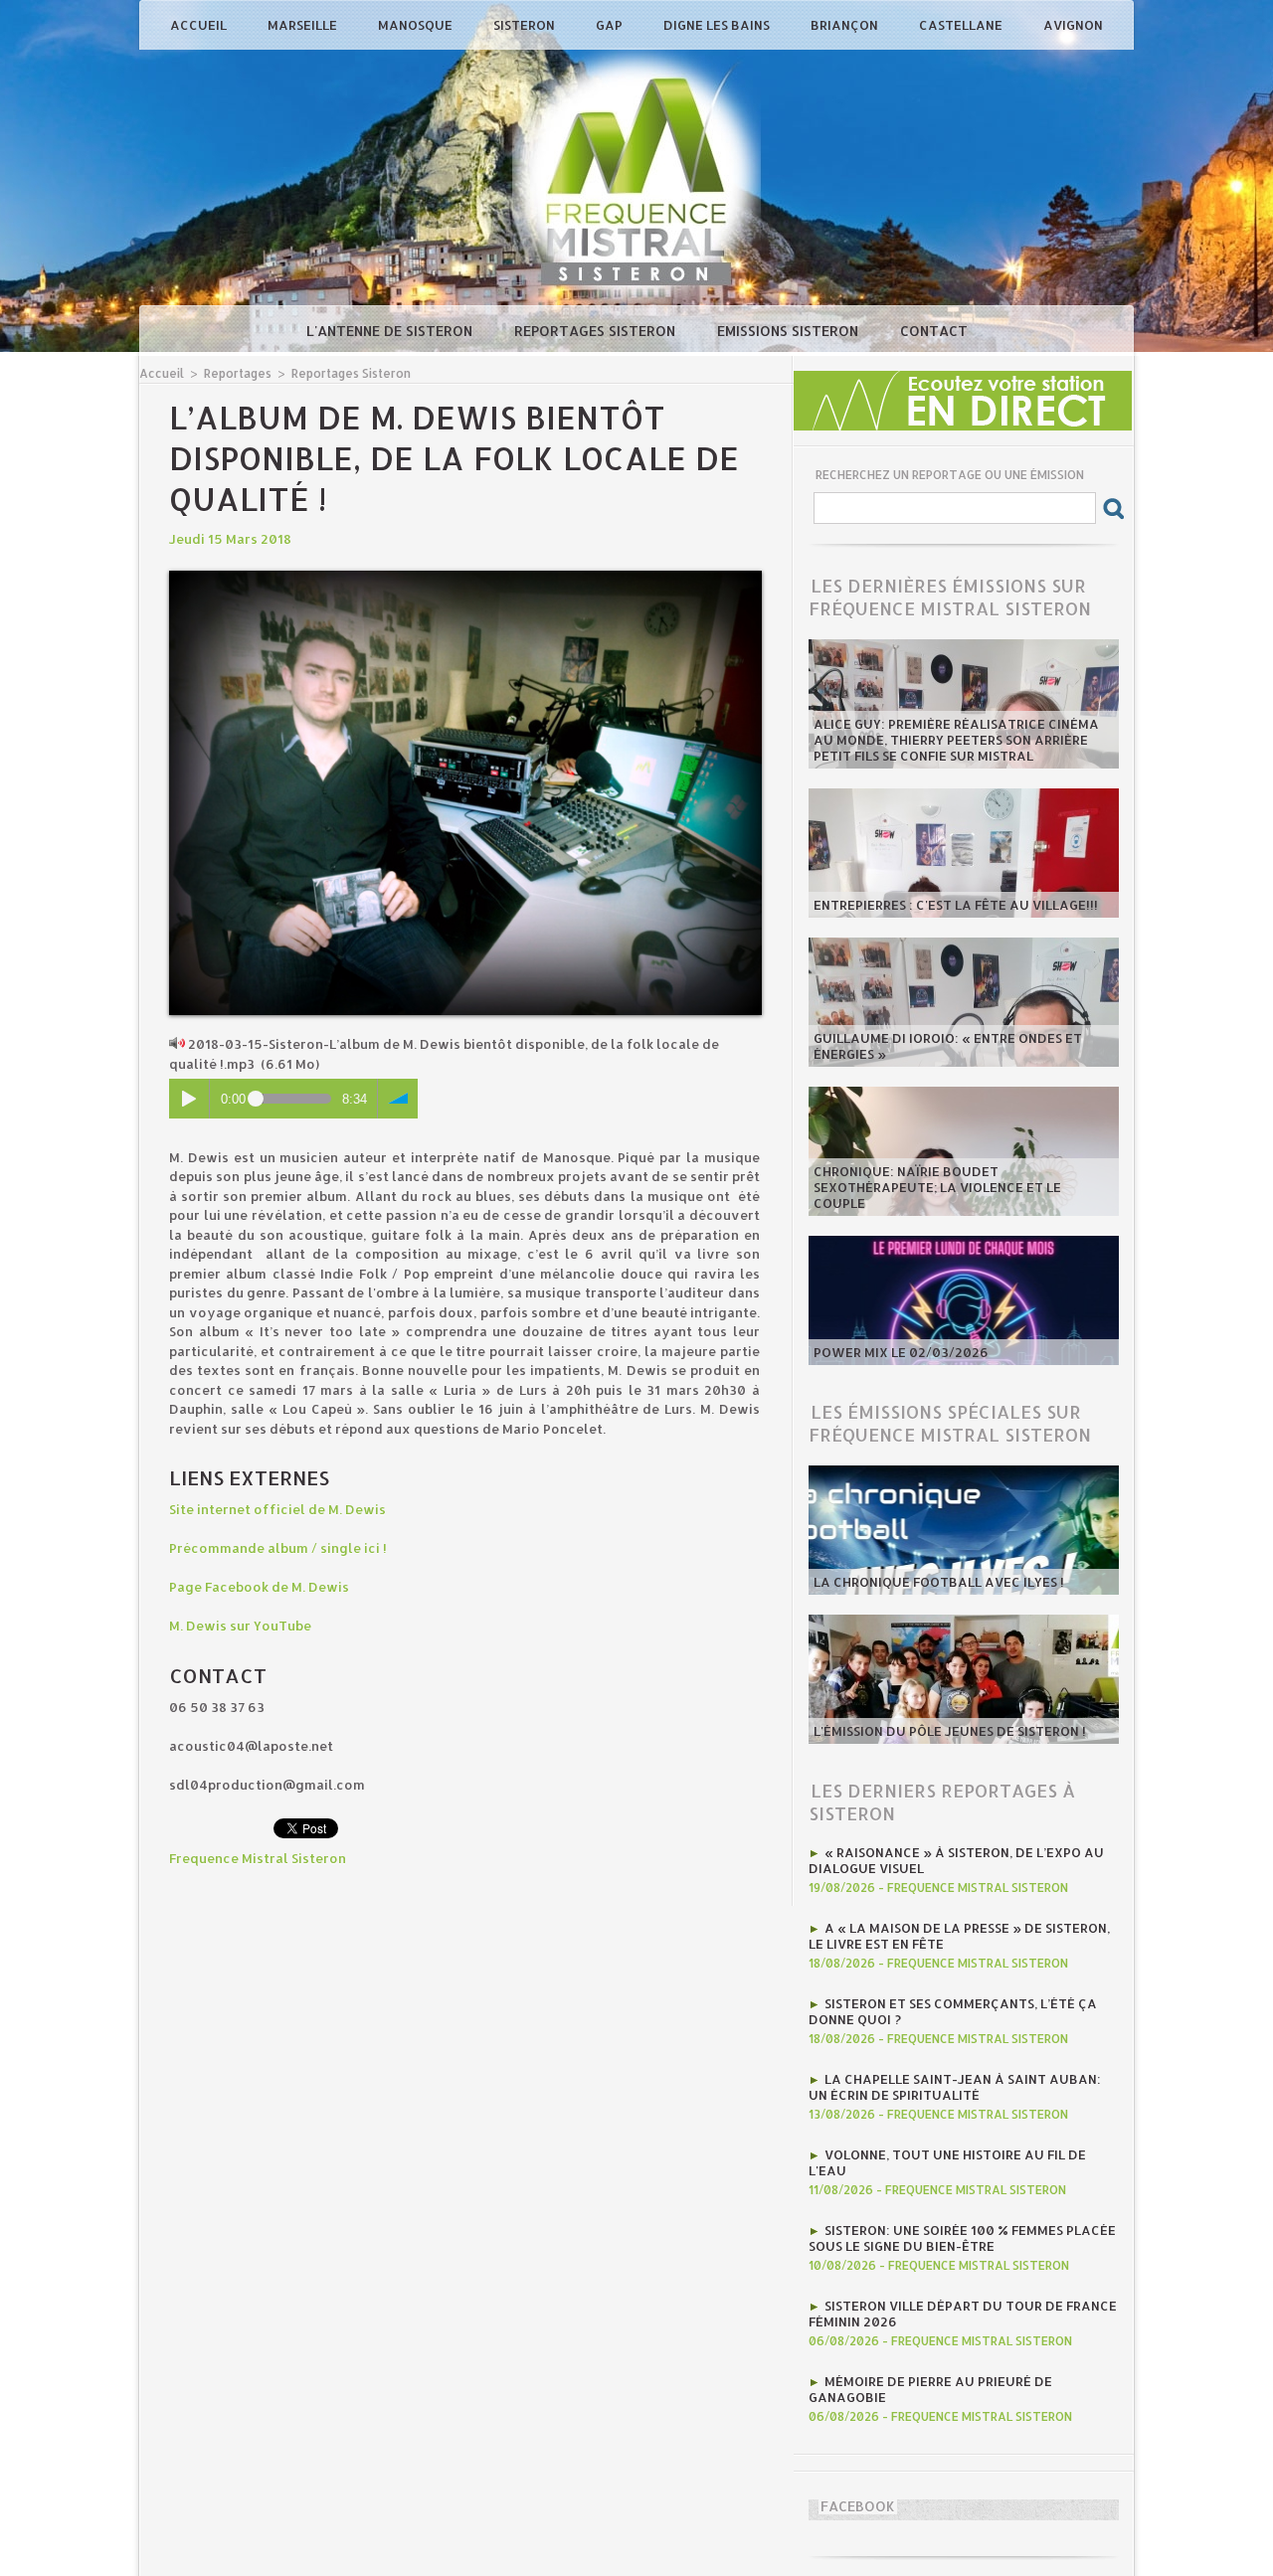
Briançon (846, 25)
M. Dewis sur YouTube (240, 1626)
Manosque (417, 25)
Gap (611, 25)
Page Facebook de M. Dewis (259, 1587)
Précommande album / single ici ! (278, 1548)
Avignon (1073, 25)
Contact (934, 331)
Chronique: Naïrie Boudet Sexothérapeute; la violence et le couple (937, 1187)
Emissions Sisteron (790, 331)
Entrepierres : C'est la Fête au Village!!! (956, 905)
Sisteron (526, 25)
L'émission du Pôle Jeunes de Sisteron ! (950, 1731)
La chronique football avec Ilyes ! (939, 1582)
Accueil (200, 25)
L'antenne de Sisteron (391, 331)
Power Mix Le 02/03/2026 (901, 1352)
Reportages (238, 373)
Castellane (962, 25)
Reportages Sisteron (597, 331)
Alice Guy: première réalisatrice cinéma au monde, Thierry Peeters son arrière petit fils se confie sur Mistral (956, 740)
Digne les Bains (718, 25)
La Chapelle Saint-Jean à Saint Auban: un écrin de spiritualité (955, 2087)
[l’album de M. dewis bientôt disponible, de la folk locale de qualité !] (465, 577)
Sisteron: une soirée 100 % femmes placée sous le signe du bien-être (962, 2238)
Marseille (304, 25)
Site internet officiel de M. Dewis (277, 1509)
